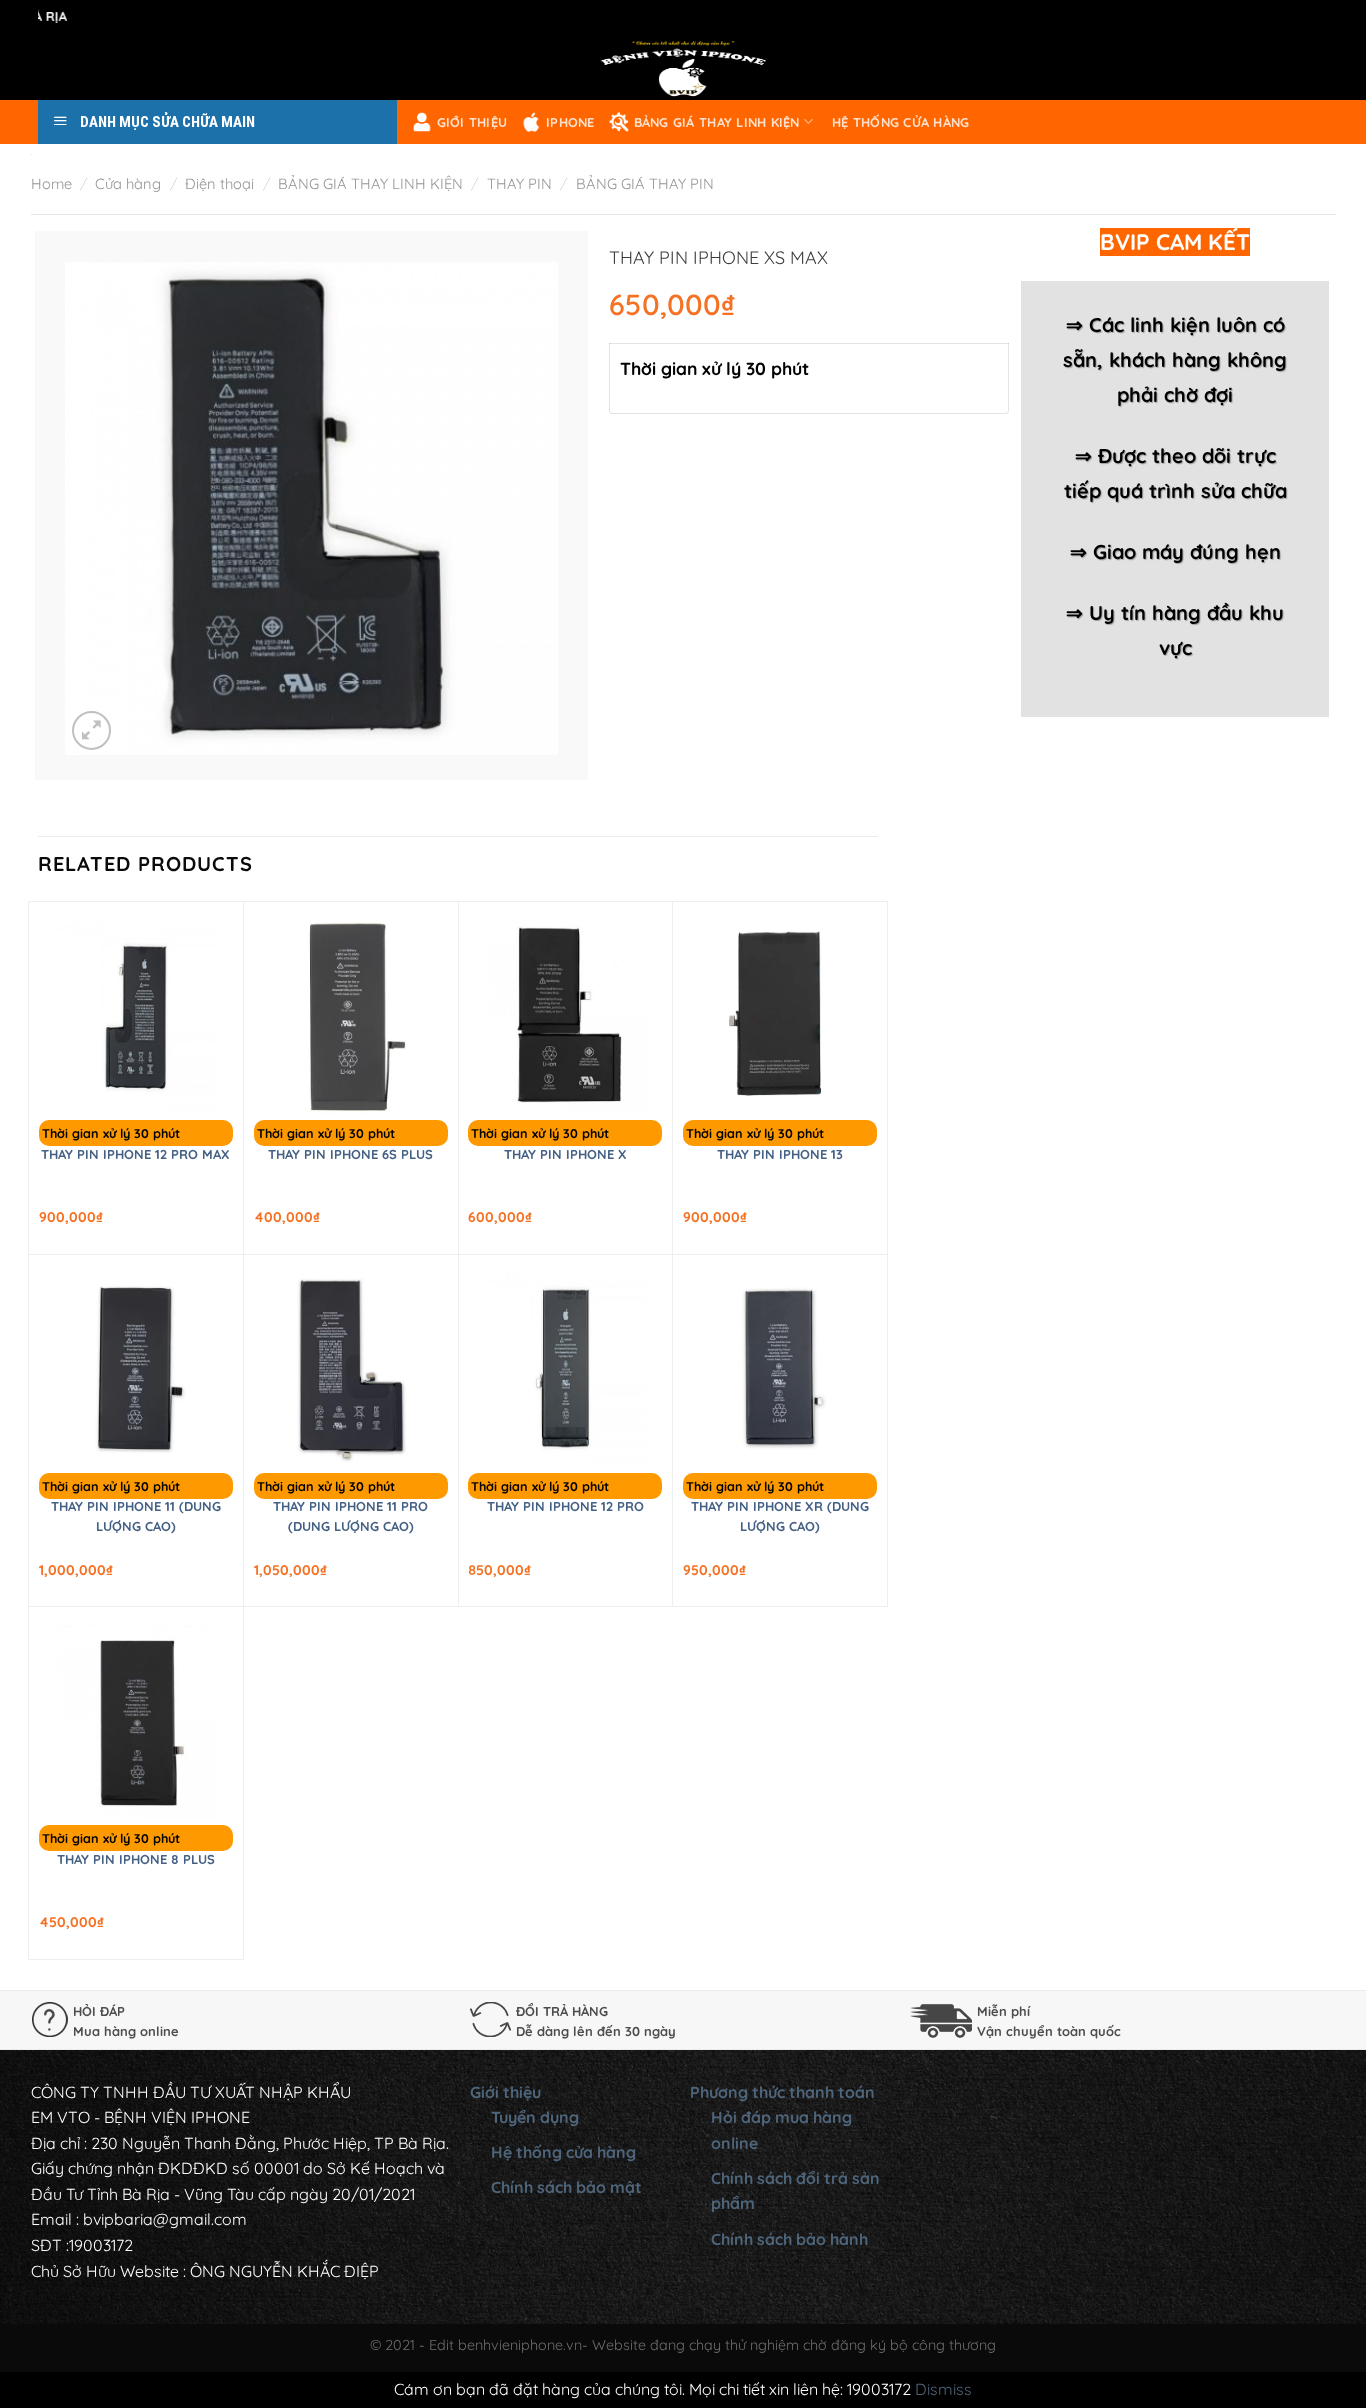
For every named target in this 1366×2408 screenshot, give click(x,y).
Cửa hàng (128, 183)
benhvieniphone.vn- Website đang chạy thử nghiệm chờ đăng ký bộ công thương (727, 2345)
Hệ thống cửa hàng (900, 122)
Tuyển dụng (535, 2117)
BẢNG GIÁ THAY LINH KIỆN (717, 122)
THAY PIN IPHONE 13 (780, 1154)
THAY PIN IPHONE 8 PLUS (136, 1859)
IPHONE (570, 122)
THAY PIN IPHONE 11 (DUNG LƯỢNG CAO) (136, 1516)
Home (51, 183)
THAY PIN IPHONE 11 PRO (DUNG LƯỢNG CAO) (350, 1516)
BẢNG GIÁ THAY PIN (645, 183)
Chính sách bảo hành (789, 2239)
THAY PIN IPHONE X (565, 1154)
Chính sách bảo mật (566, 2187)
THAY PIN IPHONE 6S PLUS (350, 1154)
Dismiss (943, 2389)
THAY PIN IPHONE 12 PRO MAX (135, 1154)
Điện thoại (219, 183)
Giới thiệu (472, 122)
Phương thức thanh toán (782, 2092)
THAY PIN (519, 183)
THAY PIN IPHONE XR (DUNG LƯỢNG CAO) (780, 1516)
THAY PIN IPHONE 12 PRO (565, 1506)
